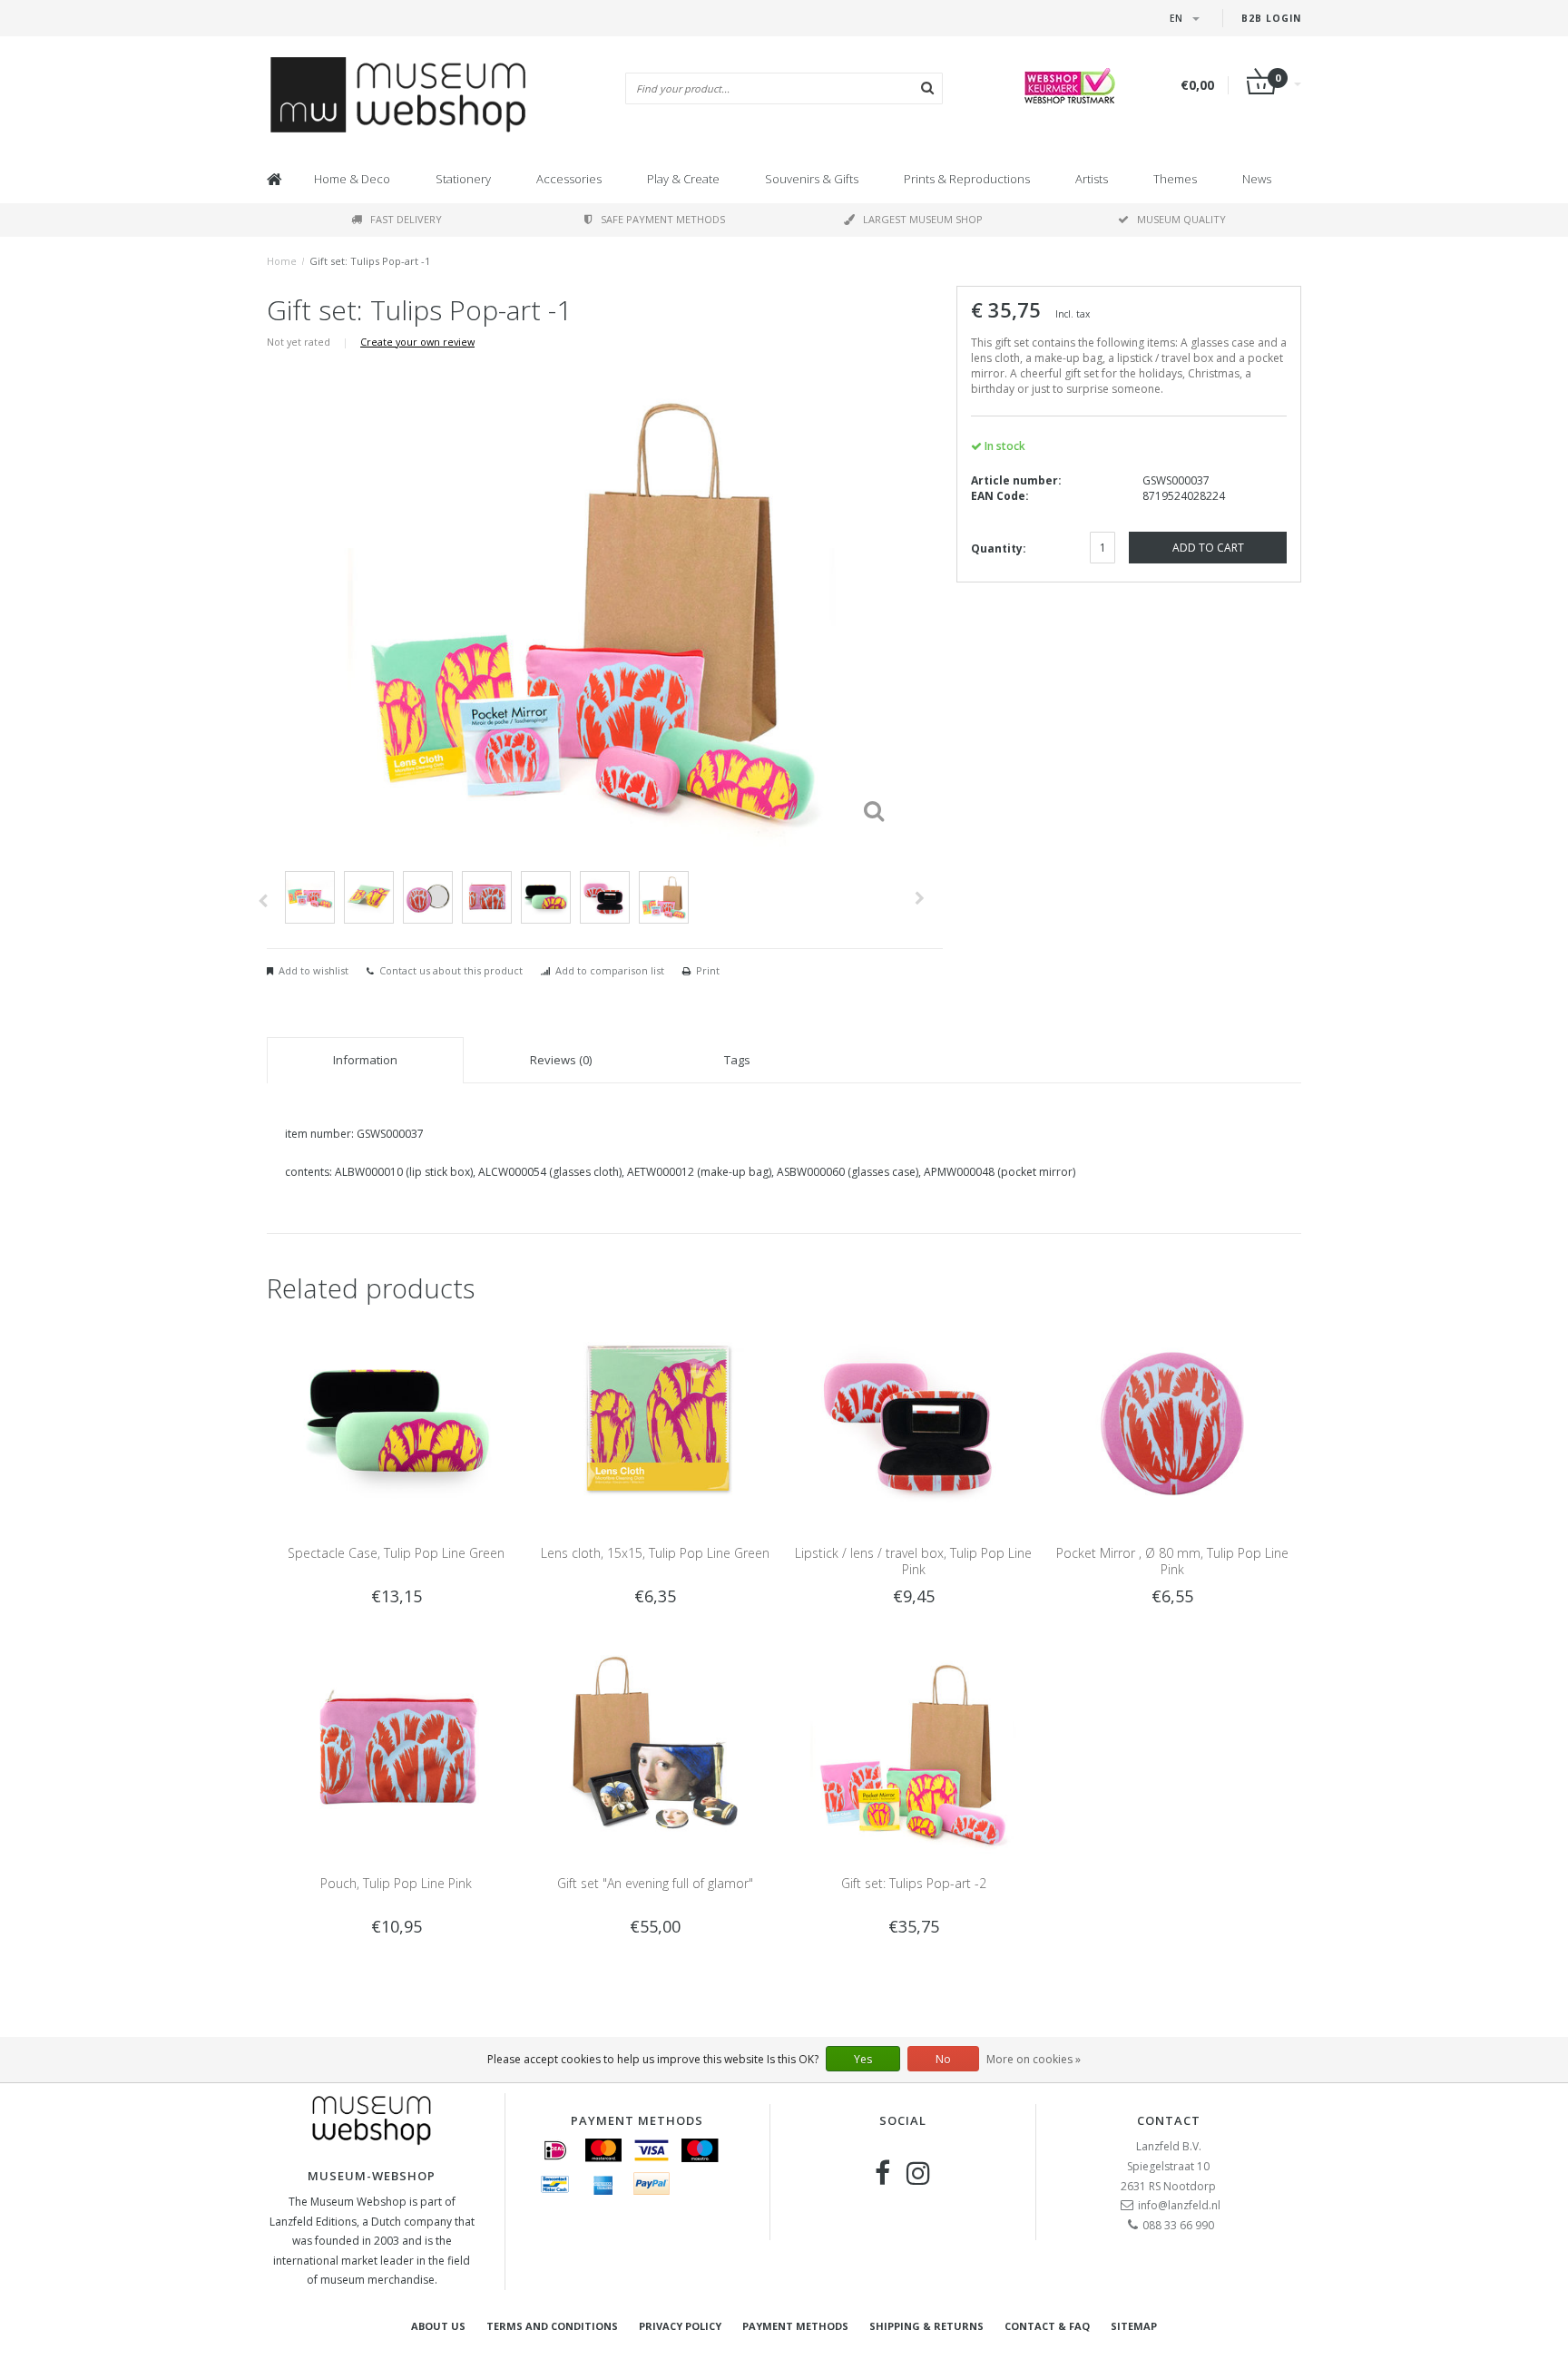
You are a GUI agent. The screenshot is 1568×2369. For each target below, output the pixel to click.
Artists (1092, 179)
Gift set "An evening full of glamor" (655, 1883)
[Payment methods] (555, 2150)
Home (282, 261)
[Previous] (263, 901)
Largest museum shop (923, 219)
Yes (863, 2059)
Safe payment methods (663, 219)
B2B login (1271, 18)
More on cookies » (1034, 2059)
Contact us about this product (451, 970)
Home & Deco (352, 179)
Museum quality (1181, 219)
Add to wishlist (314, 970)
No (943, 2059)
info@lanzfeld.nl (1179, 2205)
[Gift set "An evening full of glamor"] (655, 1751)
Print (708, 970)
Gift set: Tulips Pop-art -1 (370, 261)
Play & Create (683, 179)
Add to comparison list (610, 970)
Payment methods (795, 2326)
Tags (737, 1060)
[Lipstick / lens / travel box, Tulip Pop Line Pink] (913, 1421)
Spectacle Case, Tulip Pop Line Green (396, 1553)
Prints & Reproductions (967, 179)
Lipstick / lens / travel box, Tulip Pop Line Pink (913, 1561)
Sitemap (1134, 2326)
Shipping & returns (926, 2326)
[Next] (920, 898)
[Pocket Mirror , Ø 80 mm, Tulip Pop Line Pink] (1172, 1421)
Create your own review (417, 342)
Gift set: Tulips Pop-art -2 (914, 1883)
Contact (1169, 2120)
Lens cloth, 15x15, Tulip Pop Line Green (655, 1553)
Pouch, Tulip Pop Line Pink (396, 1883)
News (1257, 179)
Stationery (463, 179)
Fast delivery (406, 219)
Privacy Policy (680, 2326)
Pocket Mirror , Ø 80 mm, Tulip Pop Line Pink (1172, 1561)
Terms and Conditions (552, 2326)
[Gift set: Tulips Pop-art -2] (913, 1751)
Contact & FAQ (1047, 2326)
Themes (1175, 179)
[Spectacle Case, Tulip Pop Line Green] (396, 1421)
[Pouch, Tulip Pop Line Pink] (396, 1751)
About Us (438, 2326)
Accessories (569, 179)
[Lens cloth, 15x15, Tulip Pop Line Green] (655, 1421)
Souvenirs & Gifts (812, 179)
